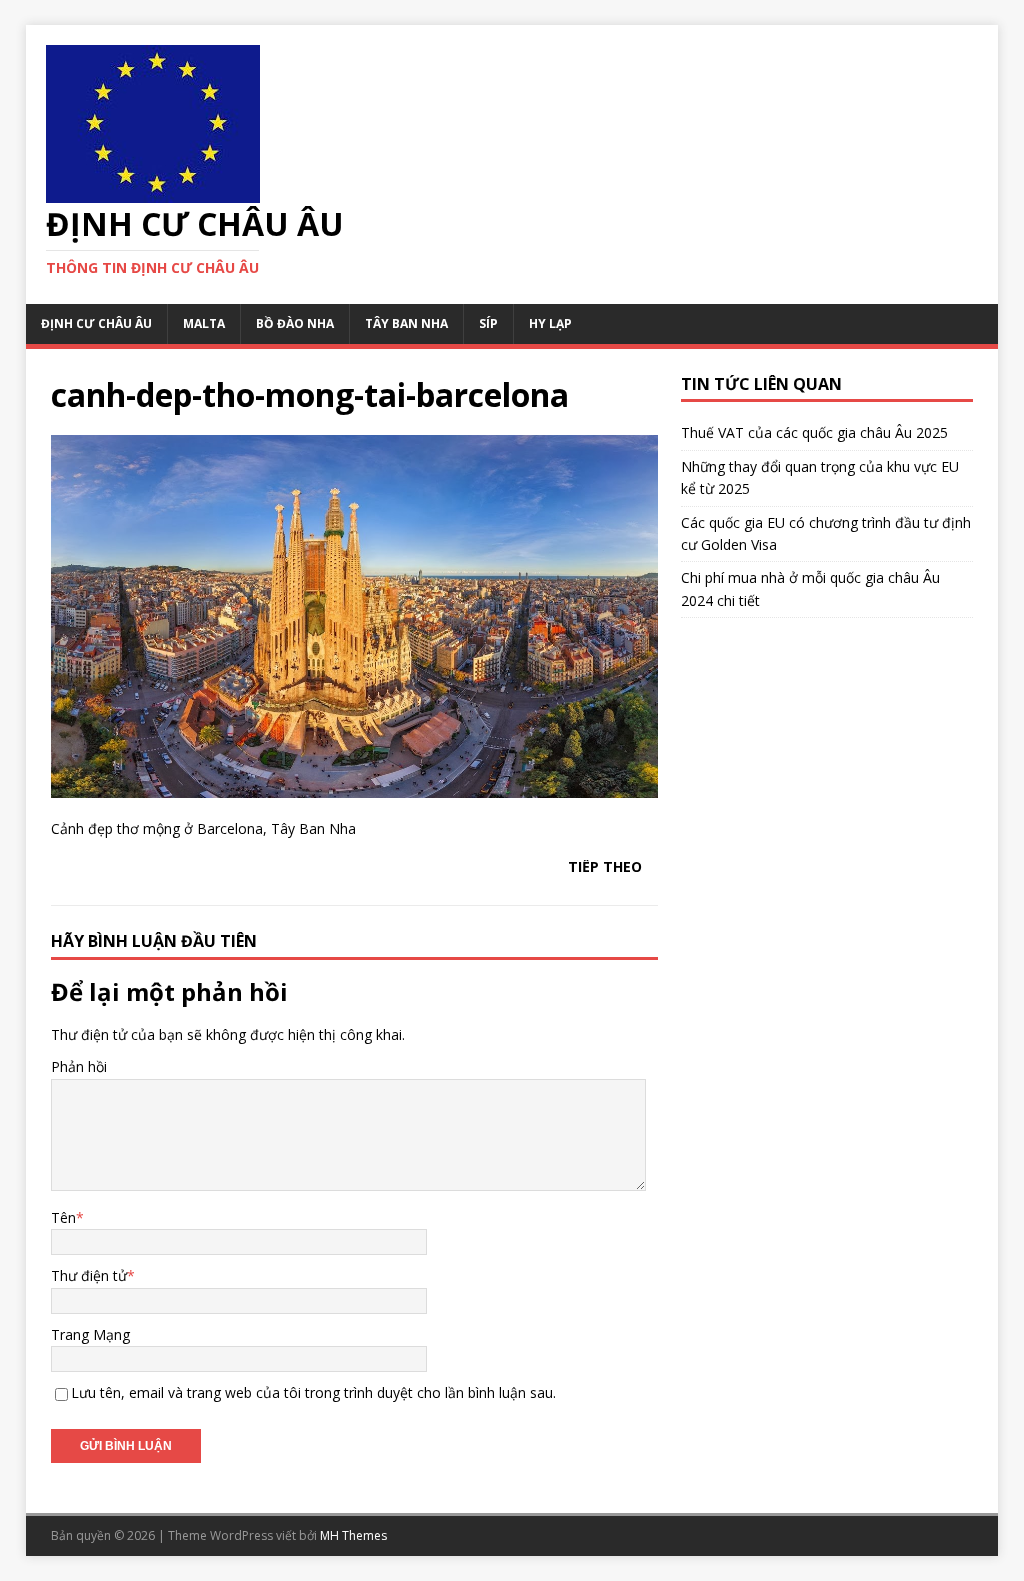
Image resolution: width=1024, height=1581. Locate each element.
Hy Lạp (550, 323)
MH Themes (353, 1535)
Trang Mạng (90, 1334)
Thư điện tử (89, 1275)
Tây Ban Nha (406, 323)
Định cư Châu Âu (96, 323)
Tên (63, 1217)
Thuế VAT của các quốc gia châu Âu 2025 (814, 432)
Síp (488, 323)
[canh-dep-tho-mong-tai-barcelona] (354, 785)
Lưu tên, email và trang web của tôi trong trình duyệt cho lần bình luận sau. (313, 1392)
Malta (204, 323)
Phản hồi (79, 1066)
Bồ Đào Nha (295, 323)
